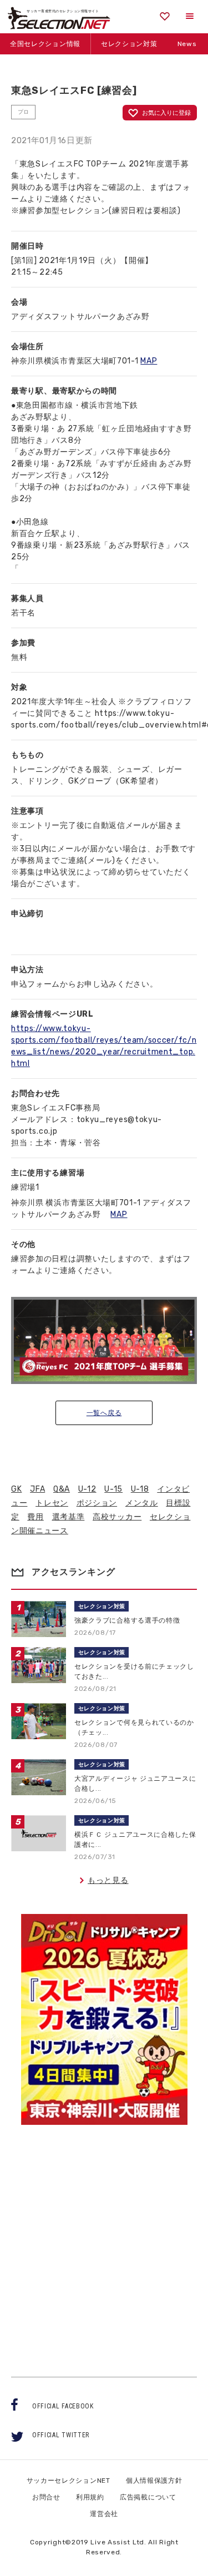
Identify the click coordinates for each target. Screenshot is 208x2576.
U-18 (140, 1489)
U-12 (87, 1489)
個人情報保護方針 (154, 2481)
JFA (37, 1489)
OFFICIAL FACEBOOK (63, 2406)
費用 (35, 1517)
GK (16, 1489)
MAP (149, 361)
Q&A (62, 1489)
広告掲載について (148, 2497)
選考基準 (69, 1517)
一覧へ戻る (104, 1413)
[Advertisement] (104, 2241)
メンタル (142, 1503)
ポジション (97, 1503)
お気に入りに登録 (166, 113)
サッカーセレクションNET (69, 2481)
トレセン (52, 1503)
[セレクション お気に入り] (165, 16)
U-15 (113, 1489)
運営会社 (104, 2514)
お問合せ (46, 2497)
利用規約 (90, 2497)
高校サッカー (117, 1517)
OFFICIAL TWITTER (61, 2435)
